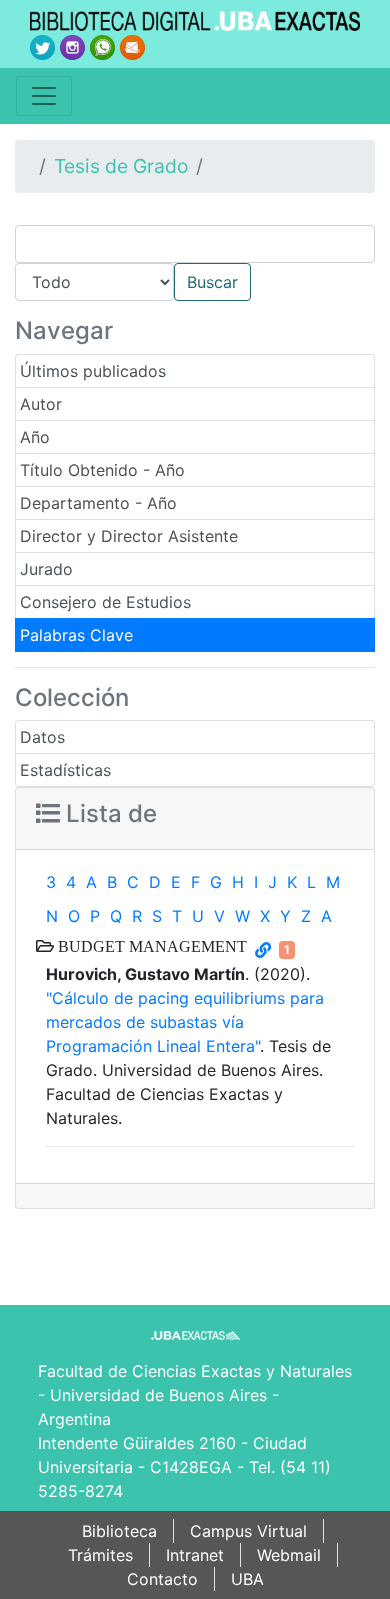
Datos (42, 737)
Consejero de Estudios (105, 602)
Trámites (100, 1555)
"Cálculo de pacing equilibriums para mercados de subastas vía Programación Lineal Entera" (185, 1022)
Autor (41, 404)
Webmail (289, 1555)
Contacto (162, 1579)
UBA (247, 1579)
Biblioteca (119, 1531)
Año (35, 437)
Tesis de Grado (121, 166)
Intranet (195, 1555)
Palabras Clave (76, 635)
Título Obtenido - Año (102, 470)
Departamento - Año (98, 503)
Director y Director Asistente (129, 536)
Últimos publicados (93, 371)
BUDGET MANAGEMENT (150, 946)
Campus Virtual (248, 1531)
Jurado (46, 569)
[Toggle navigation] (44, 96)
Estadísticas (65, 770)
